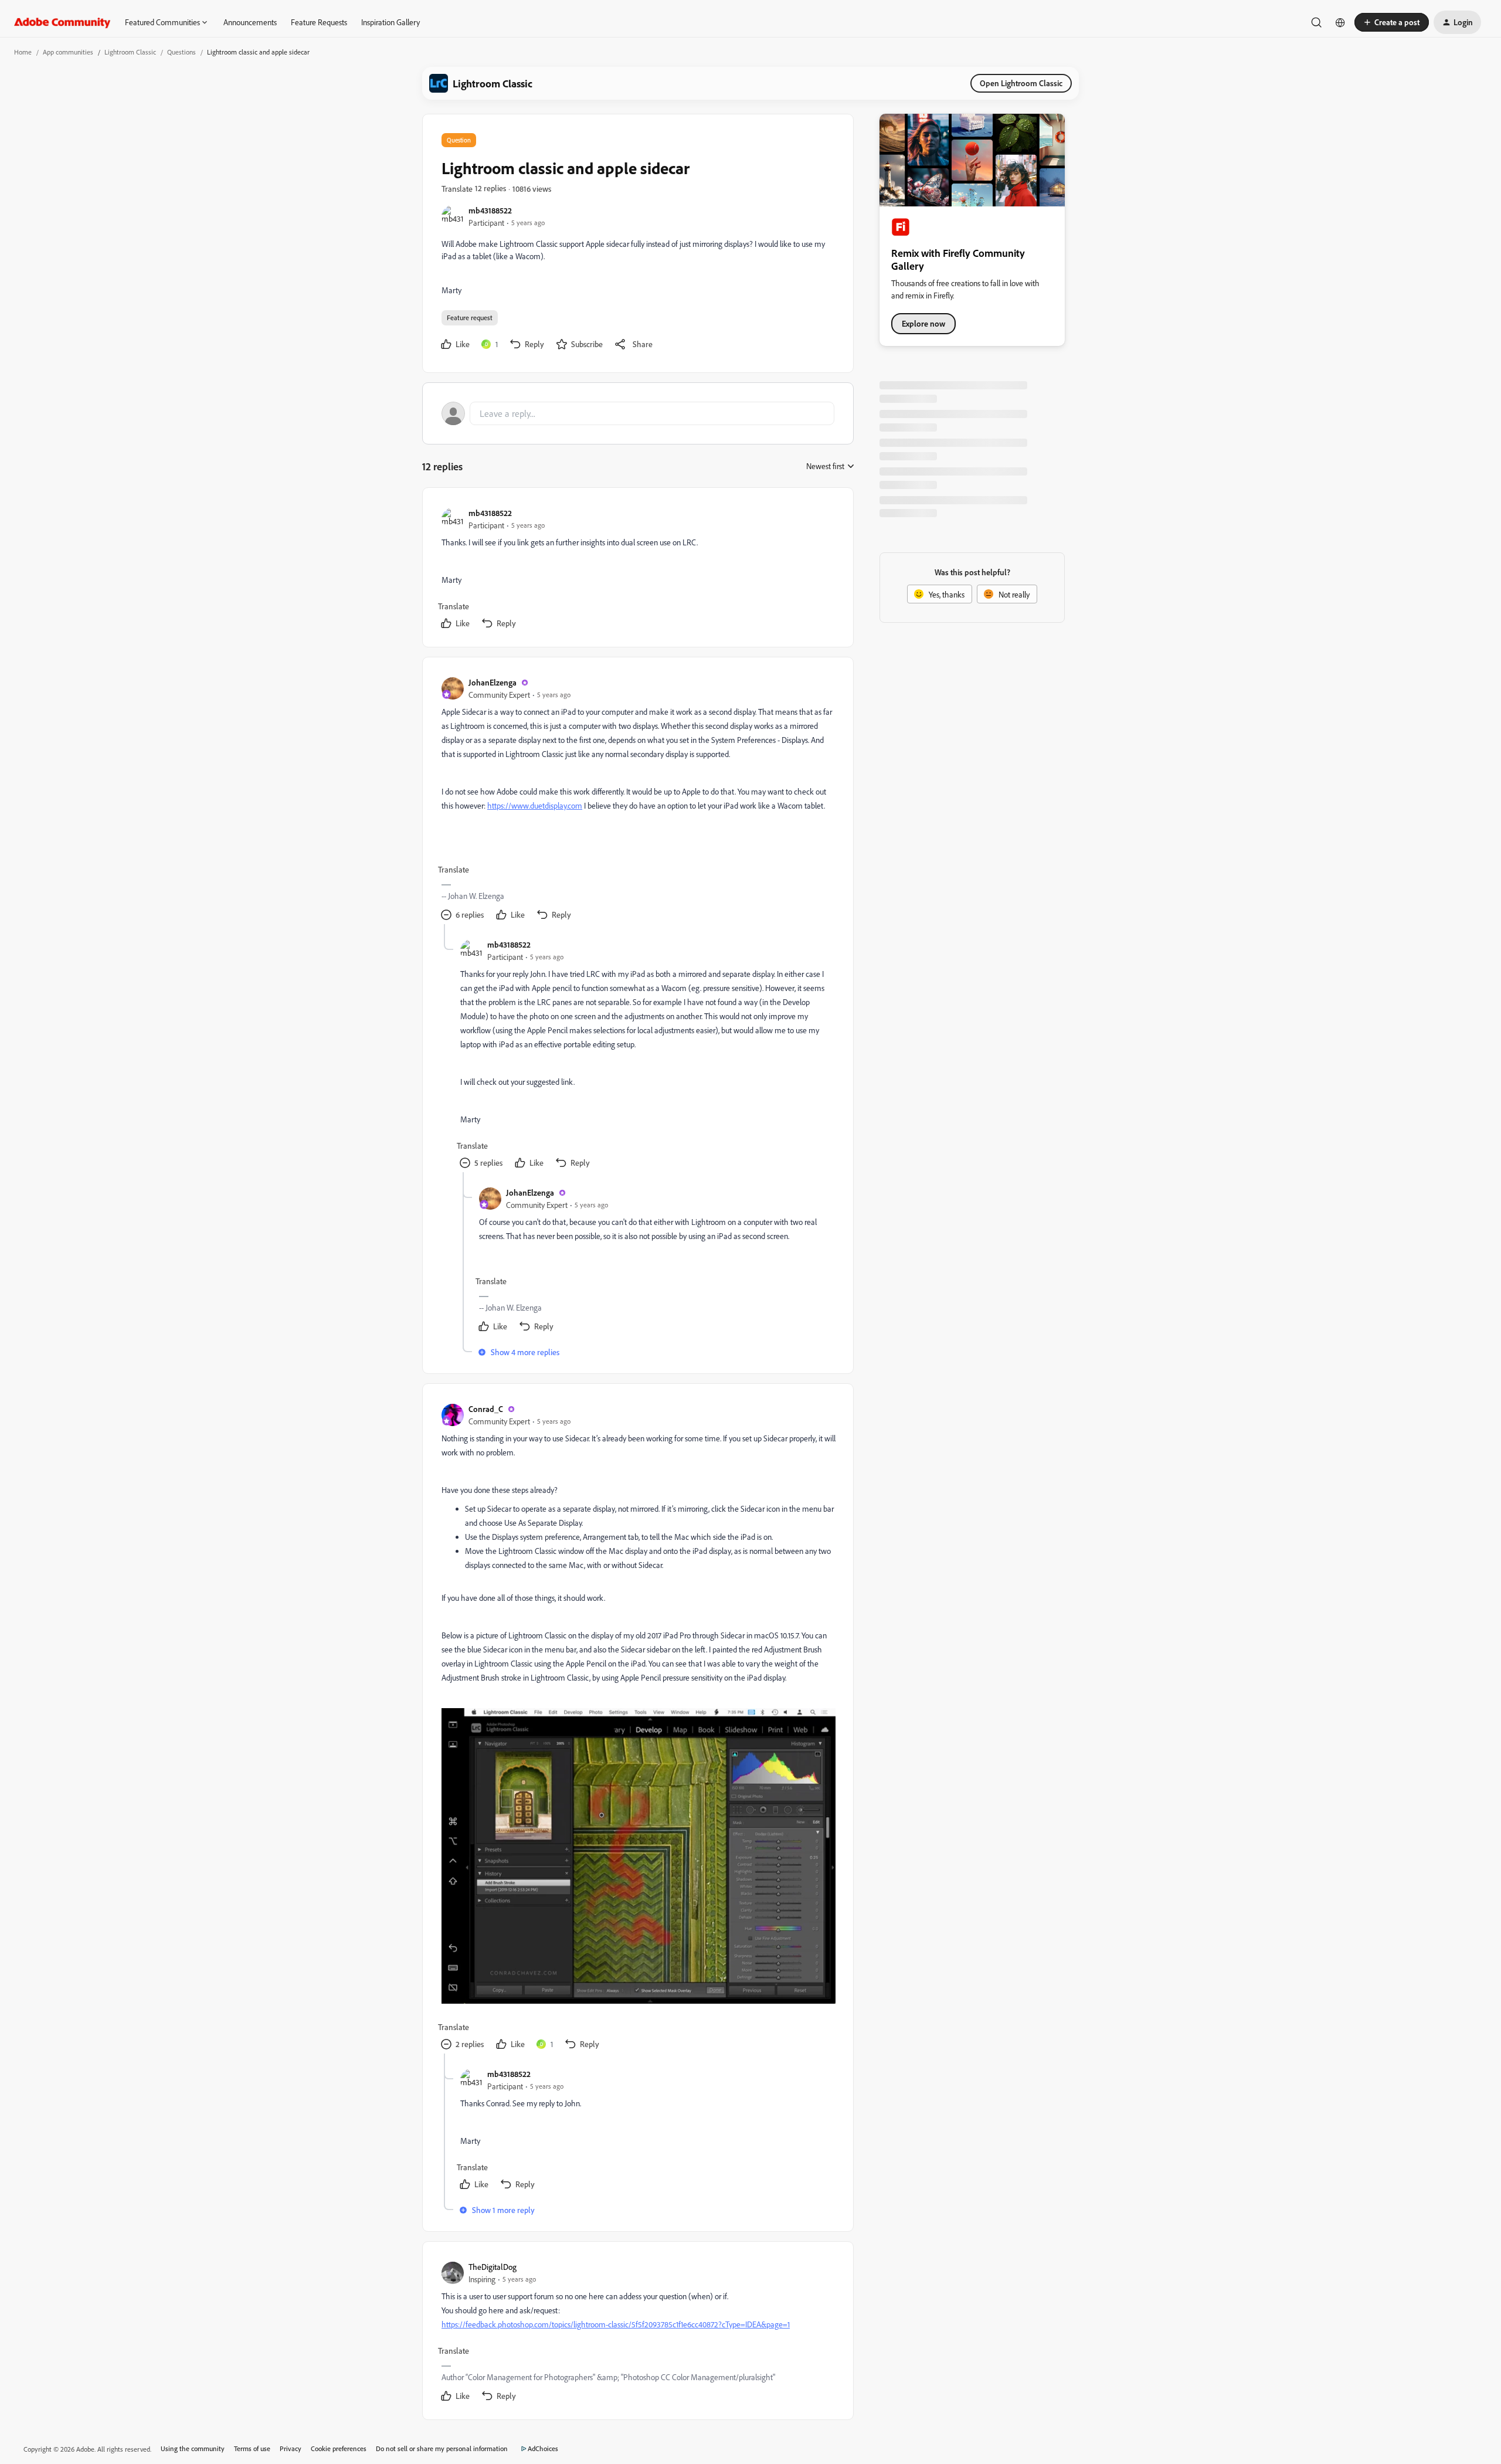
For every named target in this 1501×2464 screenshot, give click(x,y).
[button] (1392, 22)
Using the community (193, 2448)
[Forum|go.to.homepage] (62, 22)
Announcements (250, 22)
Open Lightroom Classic (1021, 83)
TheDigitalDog (493, 2267)
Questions (181, 52)
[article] (637, 570)
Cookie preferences (339, 2448)
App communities (68, 52)
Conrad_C (486, 1409)
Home (23, 52)
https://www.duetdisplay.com (535, 805)
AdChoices (543, 2448)
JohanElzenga (493, 682)
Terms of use (252, 2448)
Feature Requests (319, 22)
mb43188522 (490, 210)
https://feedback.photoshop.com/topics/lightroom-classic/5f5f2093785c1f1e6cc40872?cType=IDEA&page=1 (616, 2324)
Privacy (291, 2448)
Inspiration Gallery (390, 22)
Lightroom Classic (130, 52)
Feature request (470, 318)
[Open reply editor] (638, 413)
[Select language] (1340, 22)
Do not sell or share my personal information (442, 2448)
